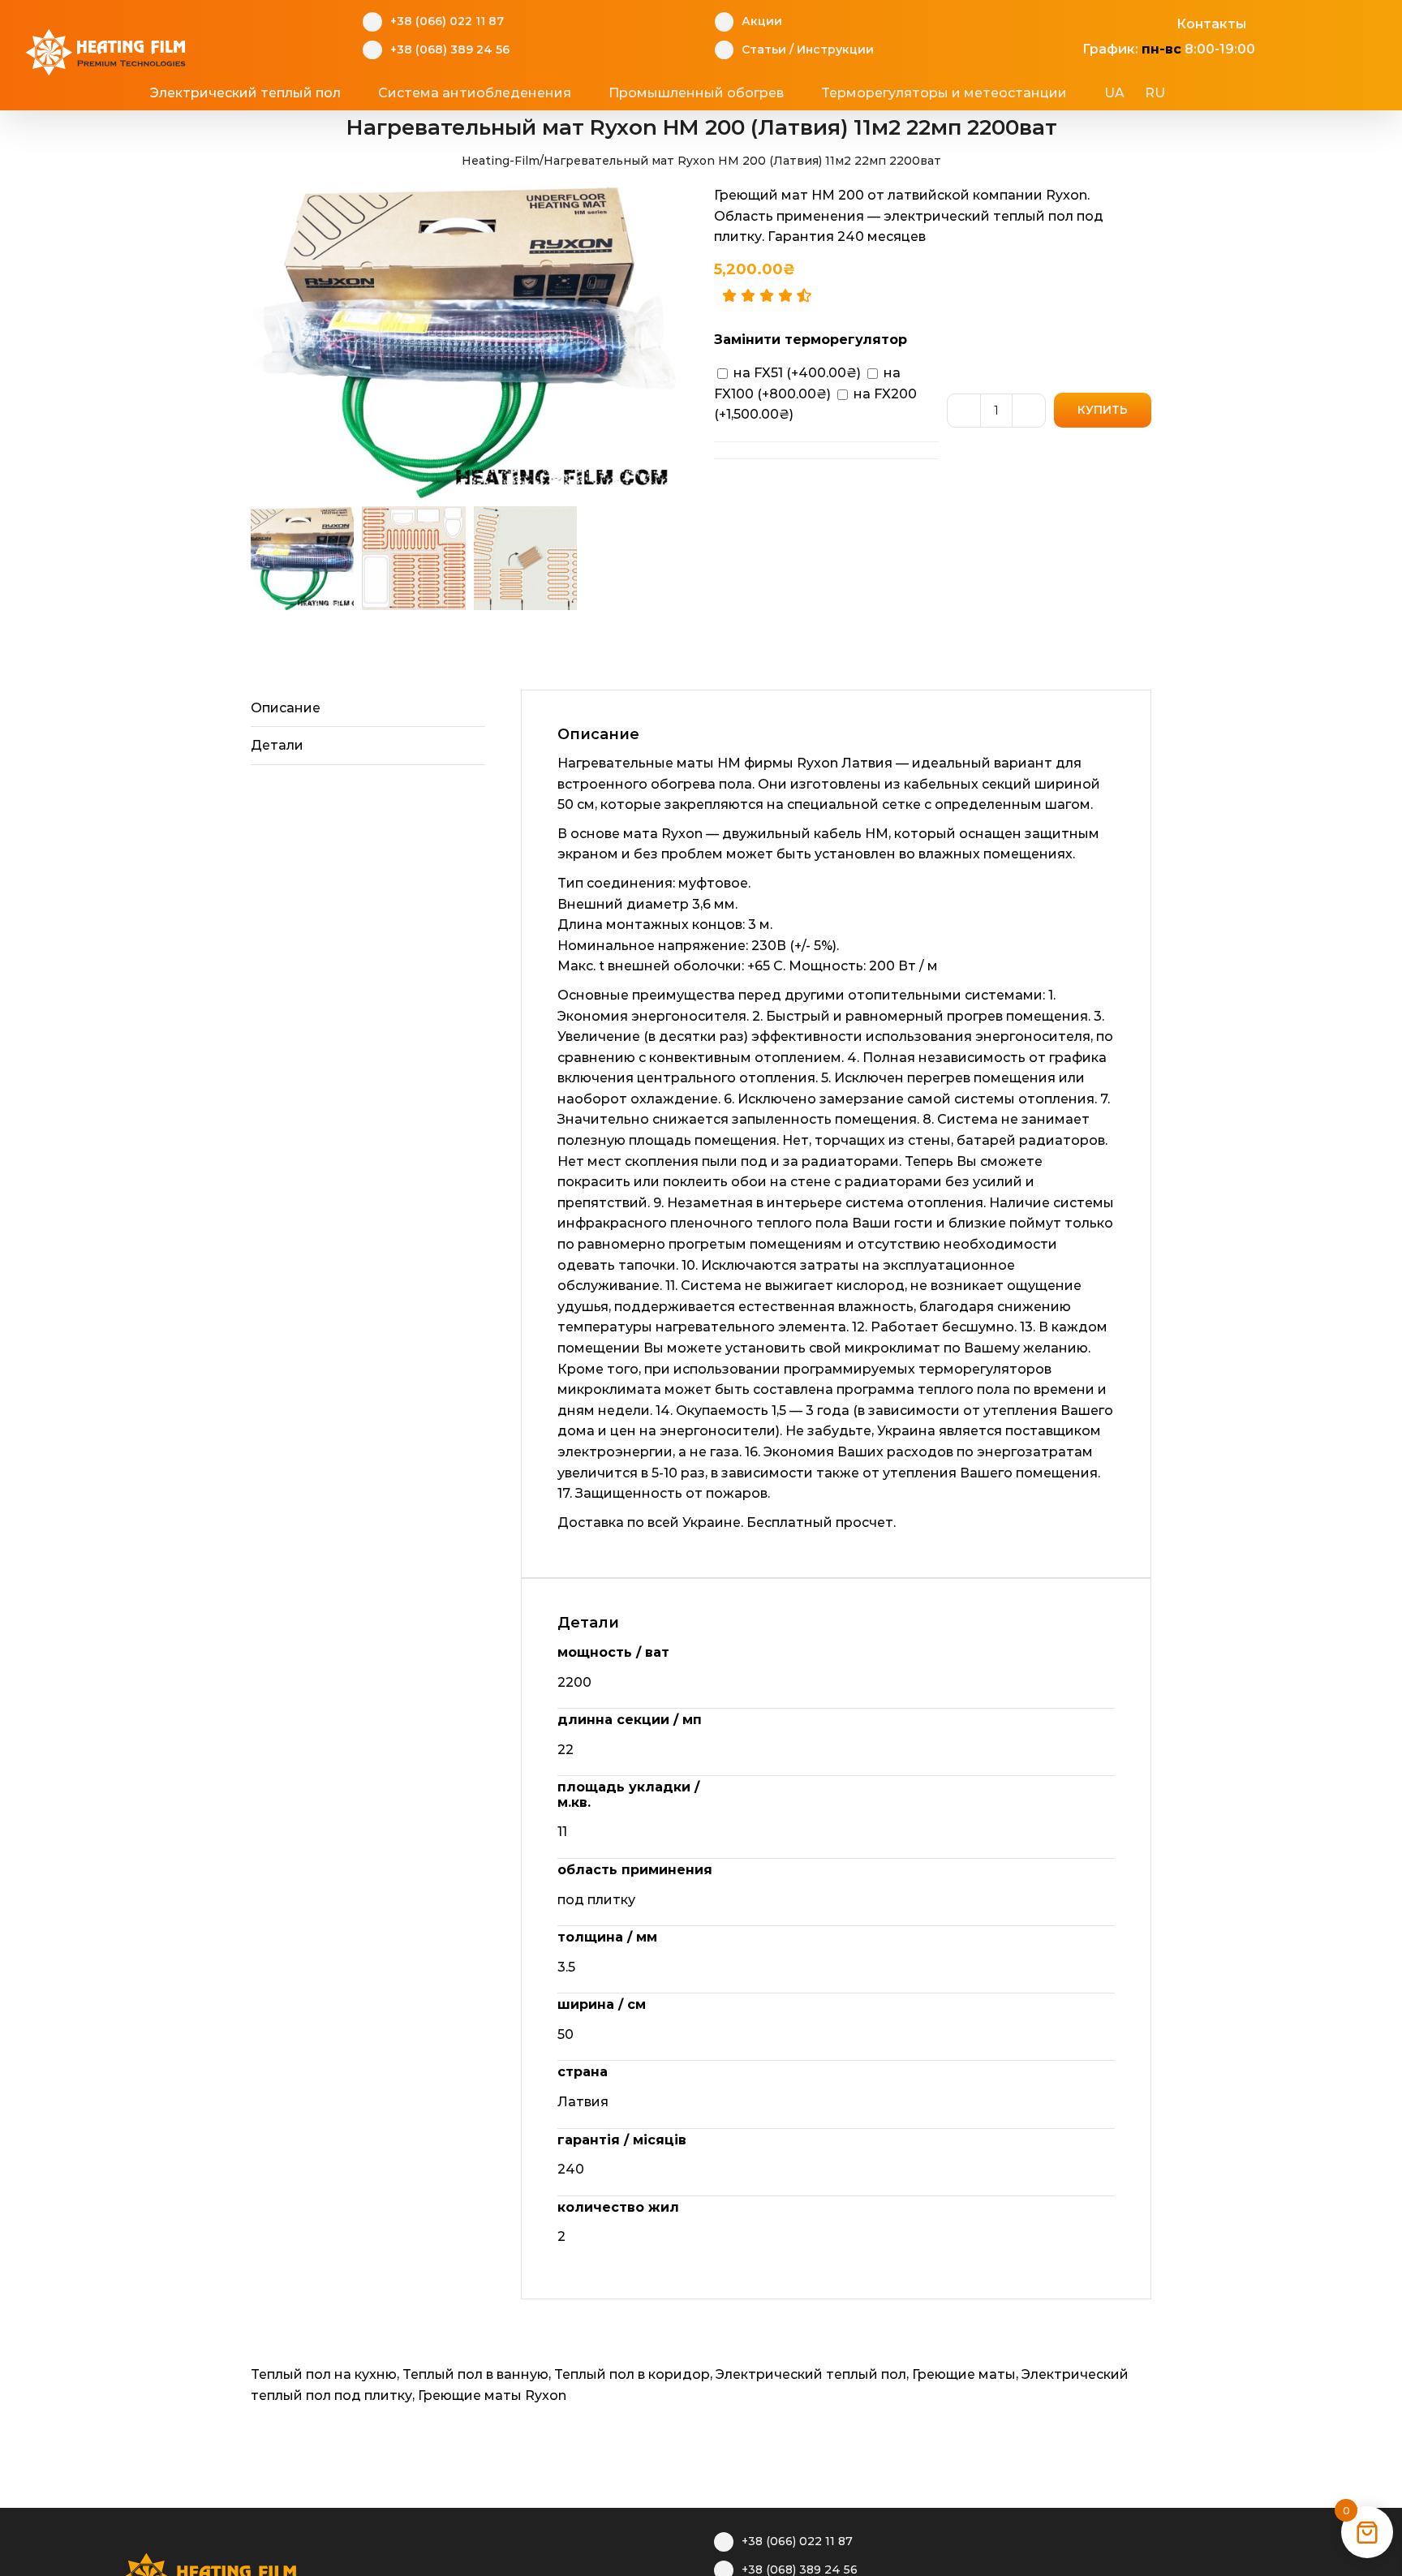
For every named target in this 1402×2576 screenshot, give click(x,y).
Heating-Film (501, 161)
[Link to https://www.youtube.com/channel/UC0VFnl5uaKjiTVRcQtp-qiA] (1131, 22)
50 (566, 2034)
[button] (1228, 93)
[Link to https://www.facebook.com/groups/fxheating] (1074, 22)
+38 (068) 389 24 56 (450, 49)
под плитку (596, 1900)
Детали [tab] (277, 745)
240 (571, 2169)
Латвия (583, 2102)
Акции (762, 21)
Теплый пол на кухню (324, 2374)
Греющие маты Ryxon (492, 2395)
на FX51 (796, 373)
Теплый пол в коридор (632, 2374)
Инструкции (835, 49)
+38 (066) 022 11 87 (447, 21)
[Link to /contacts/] (1159, 22)
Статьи (764, 49)
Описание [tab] (286, 708)
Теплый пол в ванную (475, 2374)
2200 (574, 1682)
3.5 (566, 1967)
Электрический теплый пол (811, 2374)
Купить (1103, 410)
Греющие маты (964, 2374)
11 (562, 1832)
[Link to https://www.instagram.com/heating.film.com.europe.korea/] (1102, 22)
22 (566, 1750)
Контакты (1211, 24)
